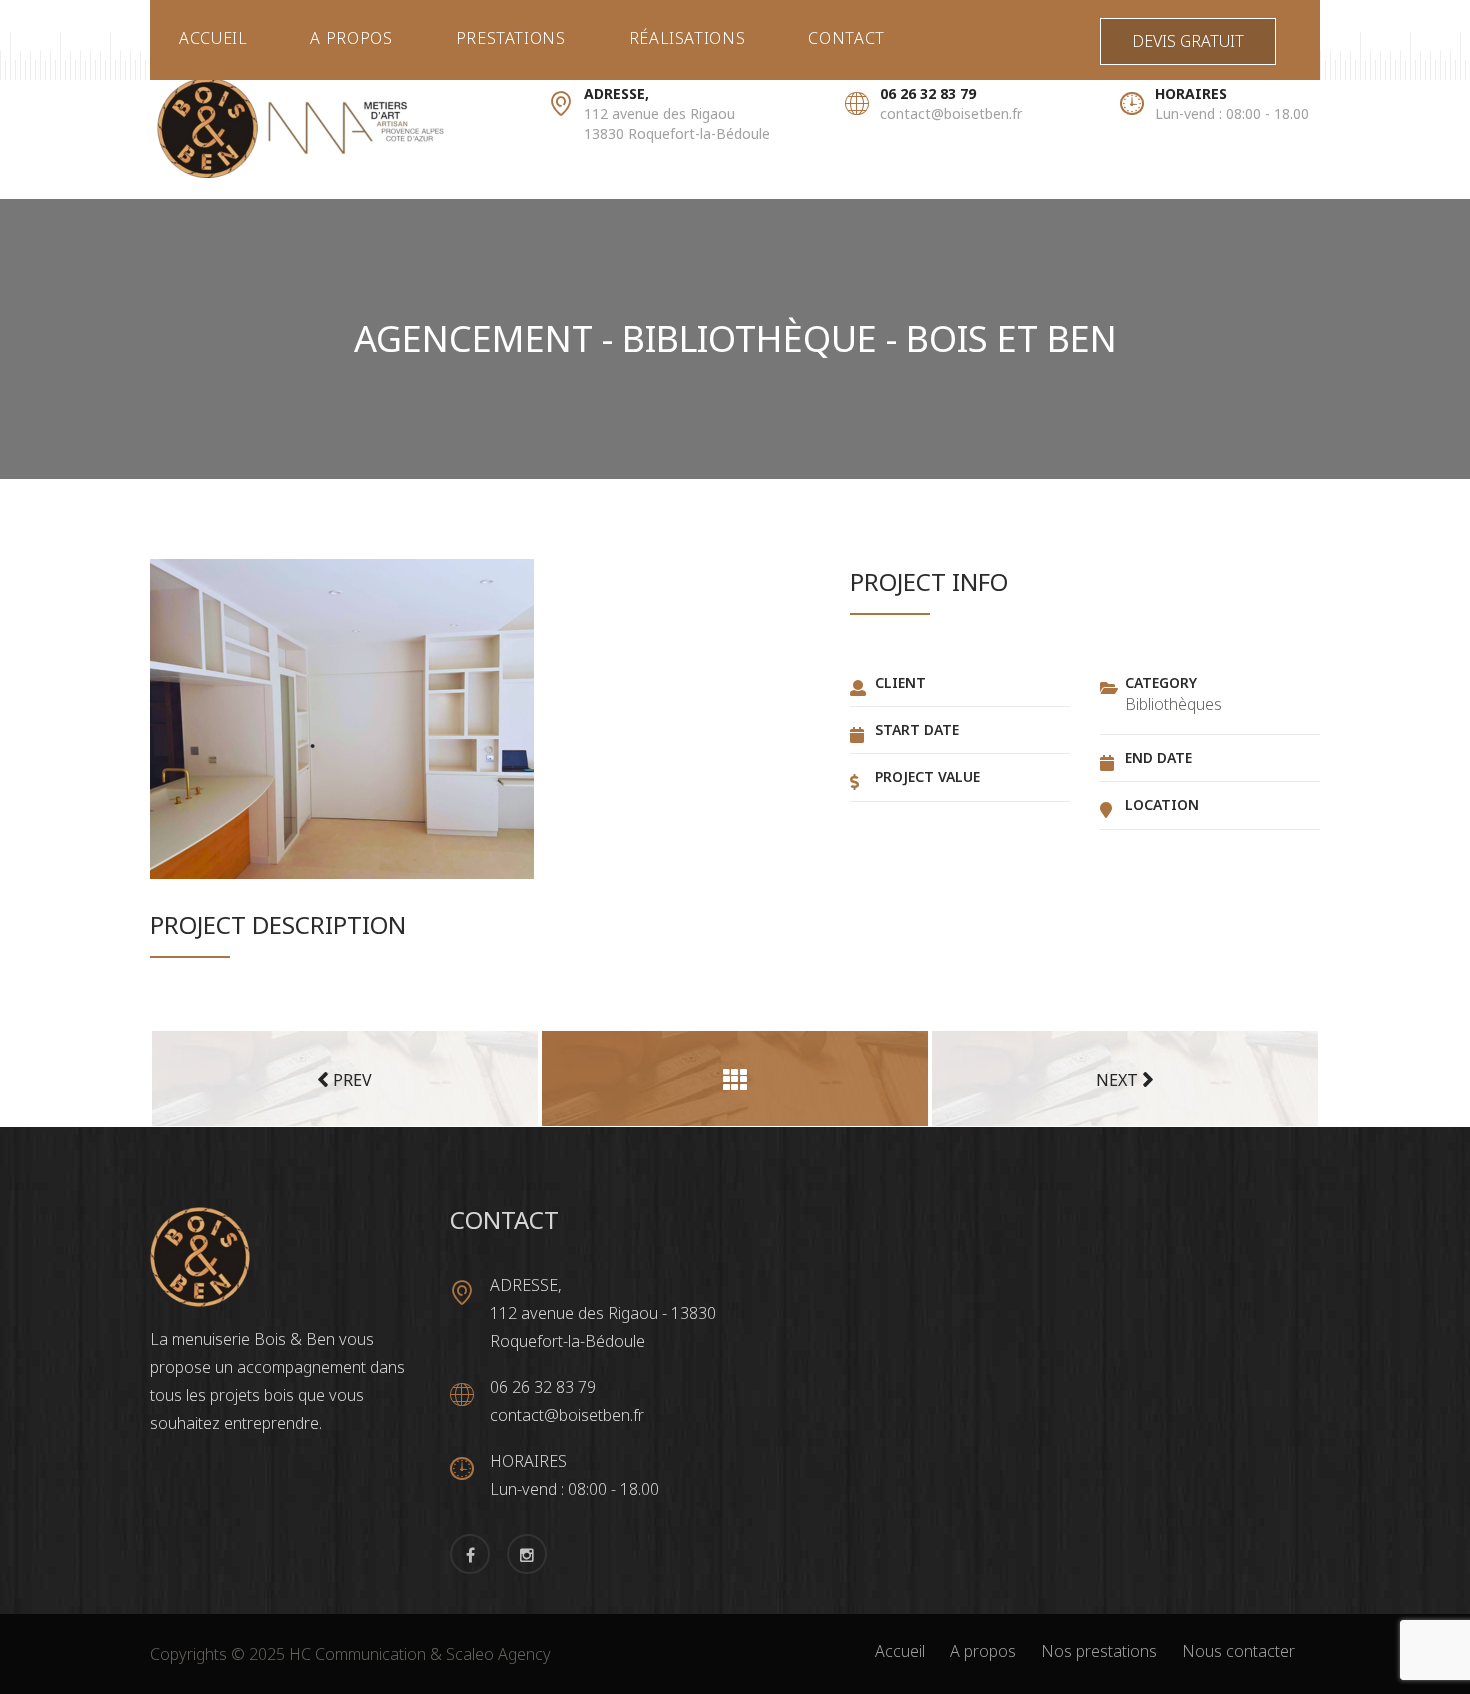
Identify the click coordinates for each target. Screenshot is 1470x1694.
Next (1119, 1080)
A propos (351, 38)
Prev (350, 1080)
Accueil (213, 38)
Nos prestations (1099, 1651)
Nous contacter (1238, 1651)
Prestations (511, 38)
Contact (846, 38)
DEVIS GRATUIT (1188, 41)
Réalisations (687, 38)
